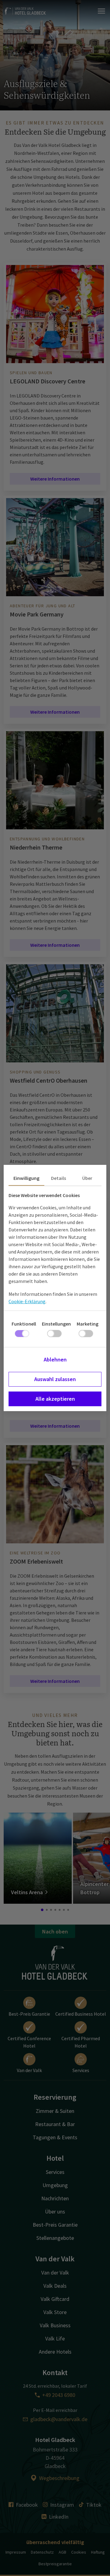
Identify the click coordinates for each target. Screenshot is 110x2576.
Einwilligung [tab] (26, 1178)
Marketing (88, 1324)
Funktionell (24, 1324)
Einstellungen (56, 1324)
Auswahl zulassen (55, 1379)
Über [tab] (87, 1178)
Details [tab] (59, 1178)
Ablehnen (55, 1359)
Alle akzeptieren (55, 1399)
